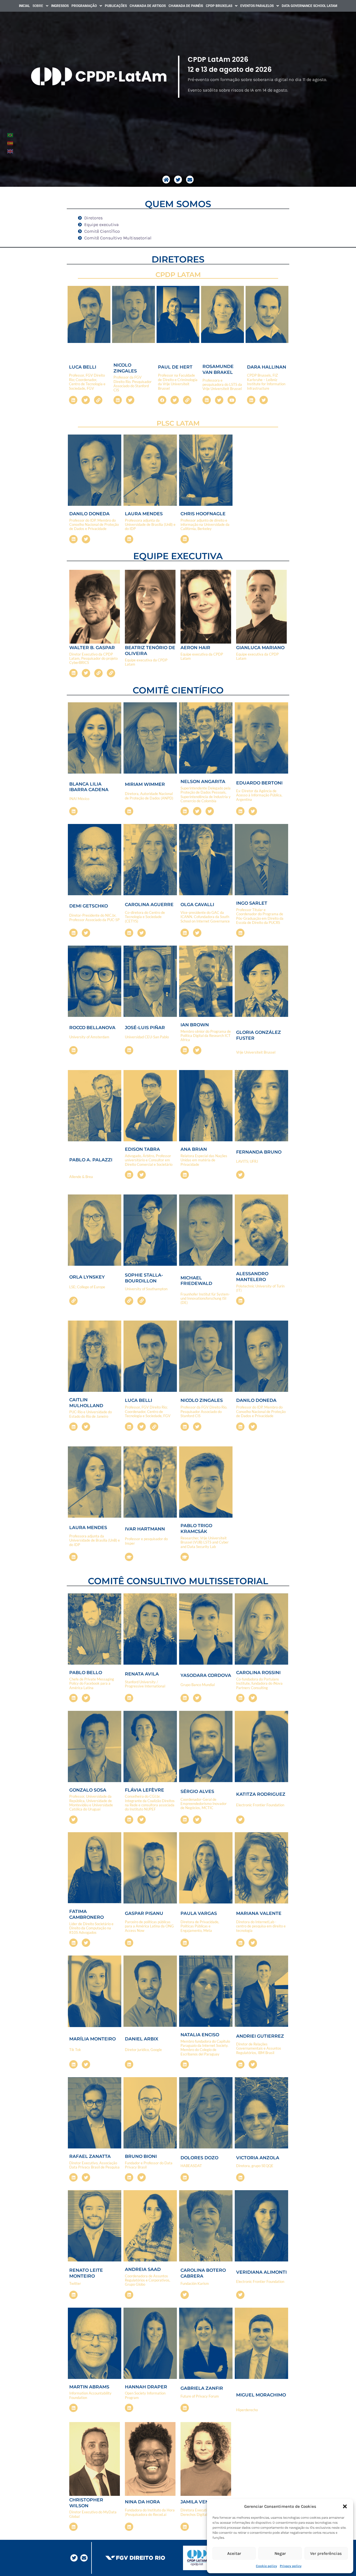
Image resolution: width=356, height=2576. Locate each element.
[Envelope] (190, 179)
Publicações (116, 6)
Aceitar (234, 2553)
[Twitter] (178, 179)
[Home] (166, 179)
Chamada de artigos (148, 6)
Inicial (24, 6)
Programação (84, 6)
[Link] (98, 400)
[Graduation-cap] (129, 1557)
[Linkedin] (73, 400)
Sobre (38, 6)
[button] (345, 2506)
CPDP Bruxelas (219, 6)
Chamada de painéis (186, 6)
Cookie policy (266, 2566)
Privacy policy (291, 2566)
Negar (280, 2553)
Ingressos (60, 6)
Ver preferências (326, 2553)
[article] (262, 80)
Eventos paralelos (257, 6)
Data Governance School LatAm (310, 6)
